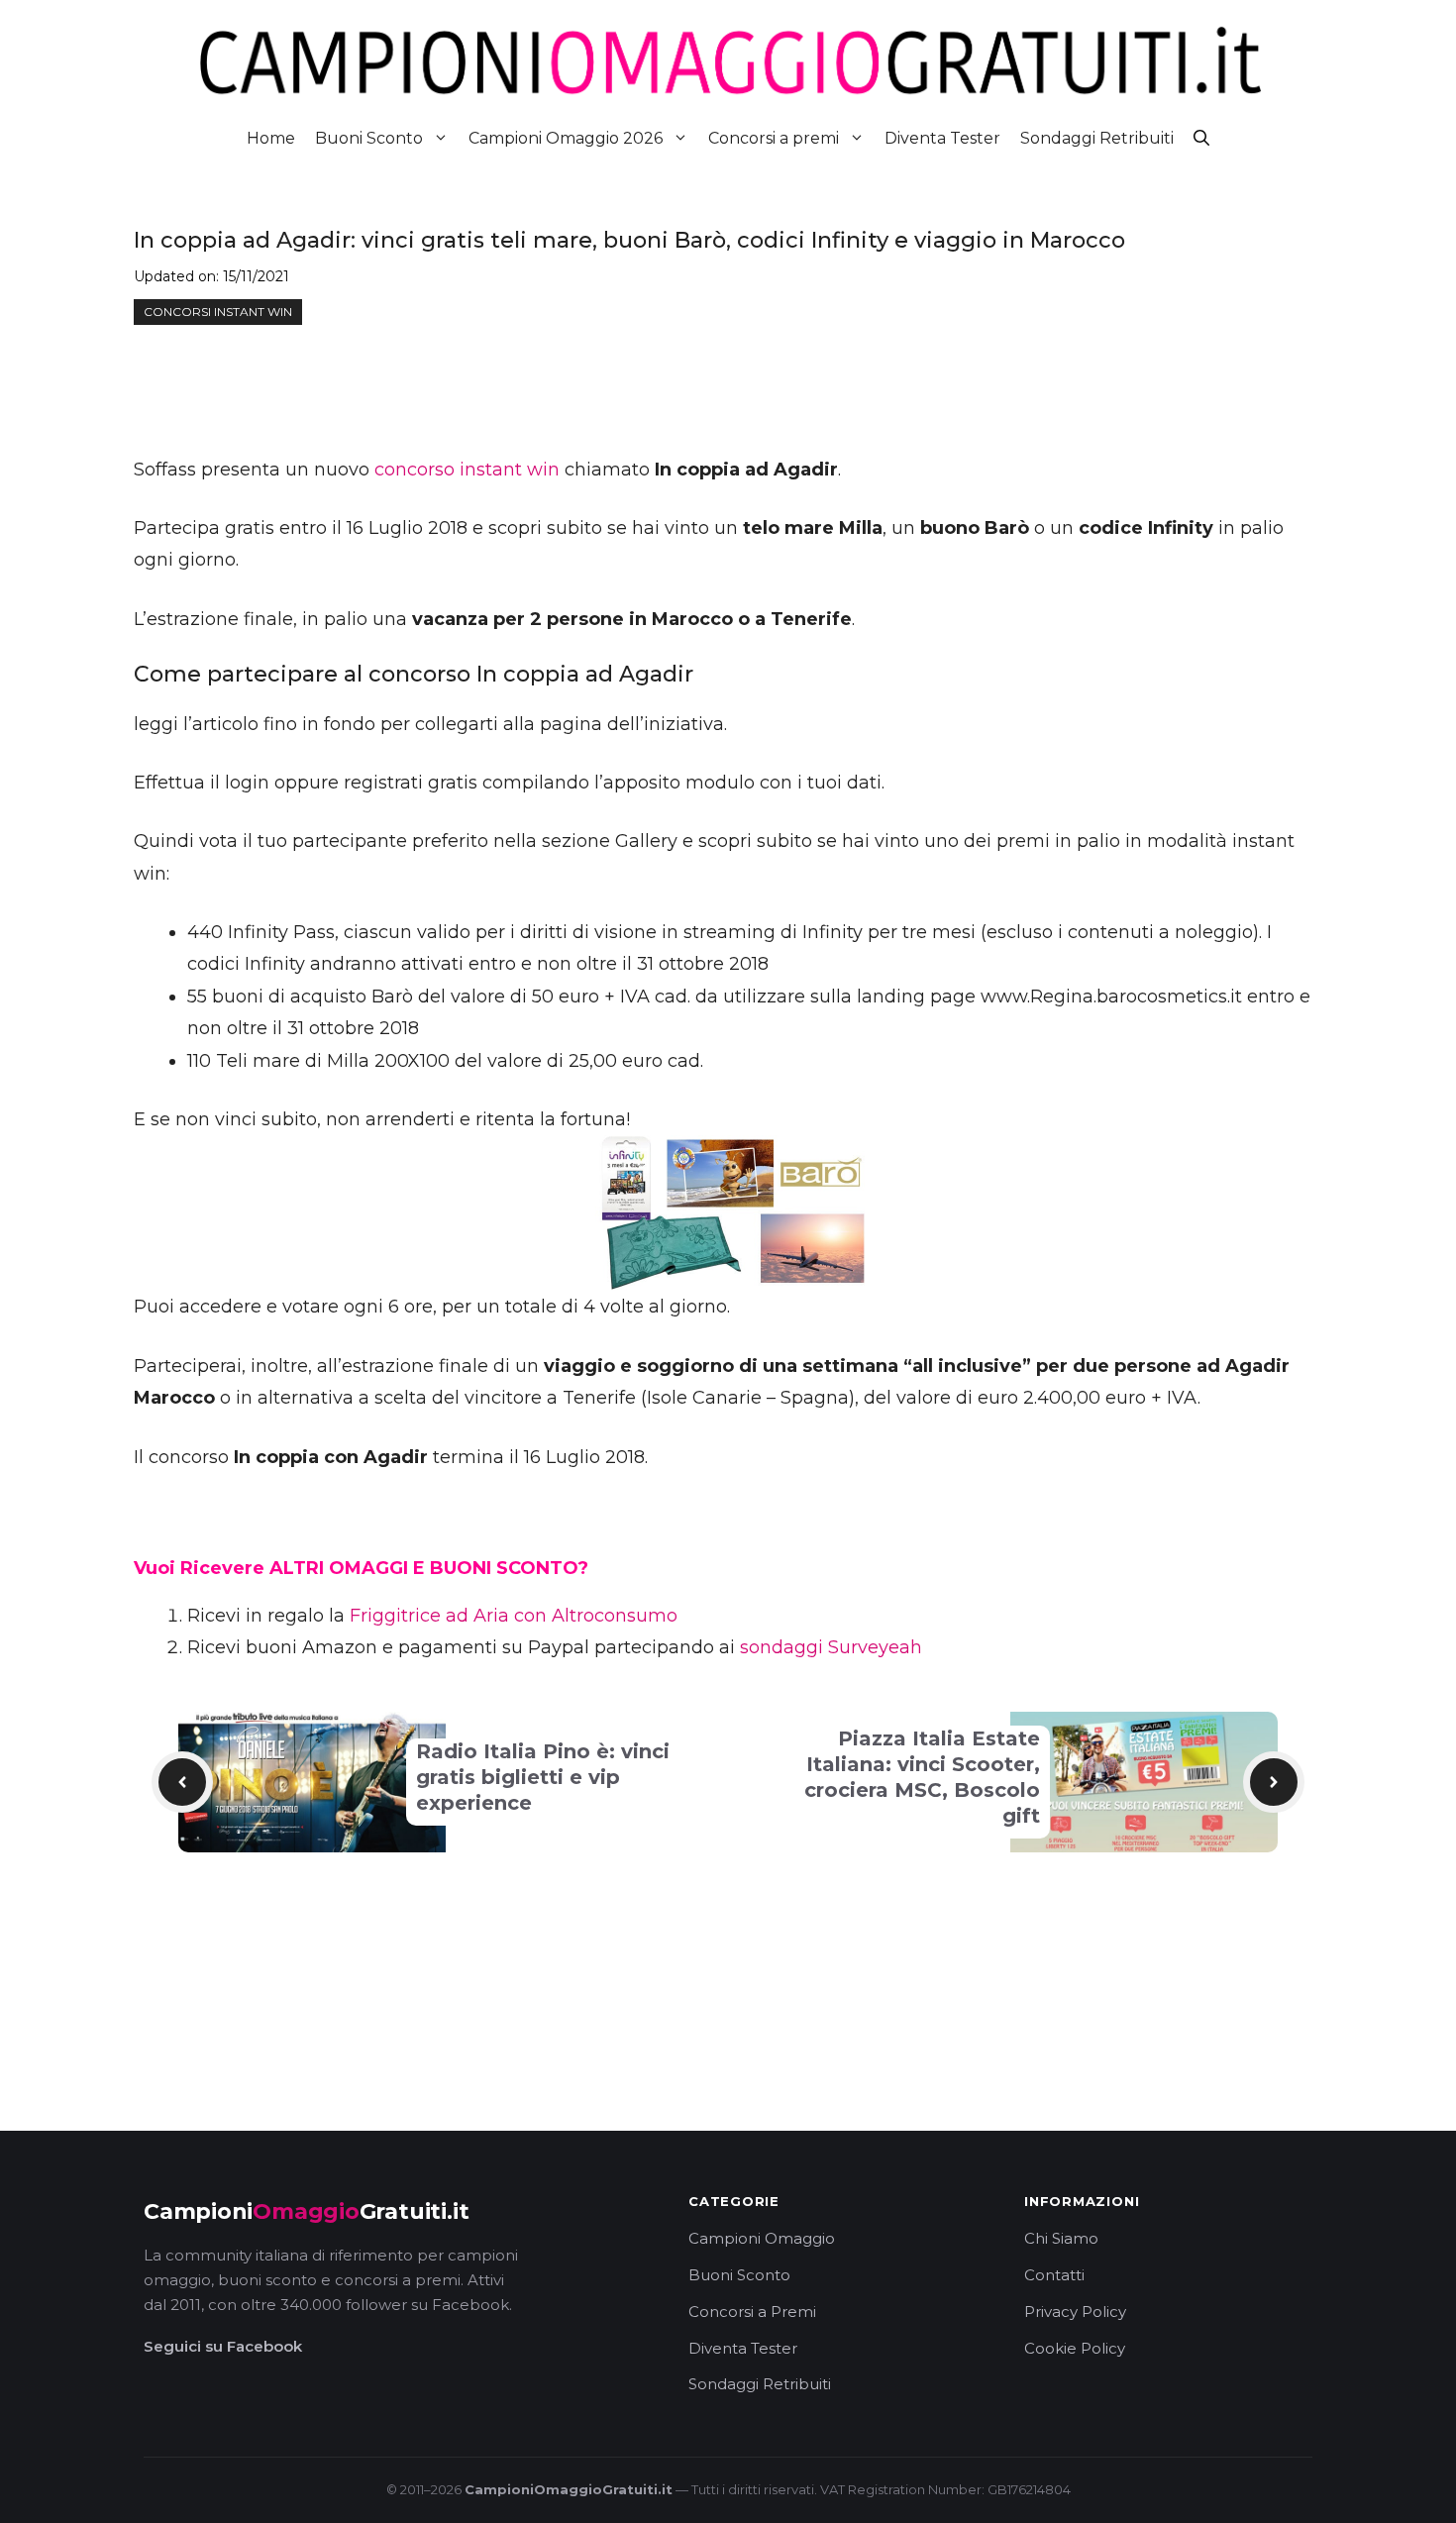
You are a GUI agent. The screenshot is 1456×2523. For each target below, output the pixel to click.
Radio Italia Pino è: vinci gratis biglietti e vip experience (543, 1777)
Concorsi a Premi (752, 2312)
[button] (1201, 138)
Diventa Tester (942, 138)
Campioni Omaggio (762, 2238)
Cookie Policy (1075, 2348)
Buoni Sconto (369, 138)
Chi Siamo (1061, 2238)
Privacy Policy (1075, 2312)
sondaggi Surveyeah (831, 1647)
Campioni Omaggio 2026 (566, 138)
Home (271, 138)
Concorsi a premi (774, 138)
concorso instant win (467, 470)
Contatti (1054, 2275)
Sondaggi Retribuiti (1097, 138)
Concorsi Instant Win (218, 312)
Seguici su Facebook (223, 2346)
